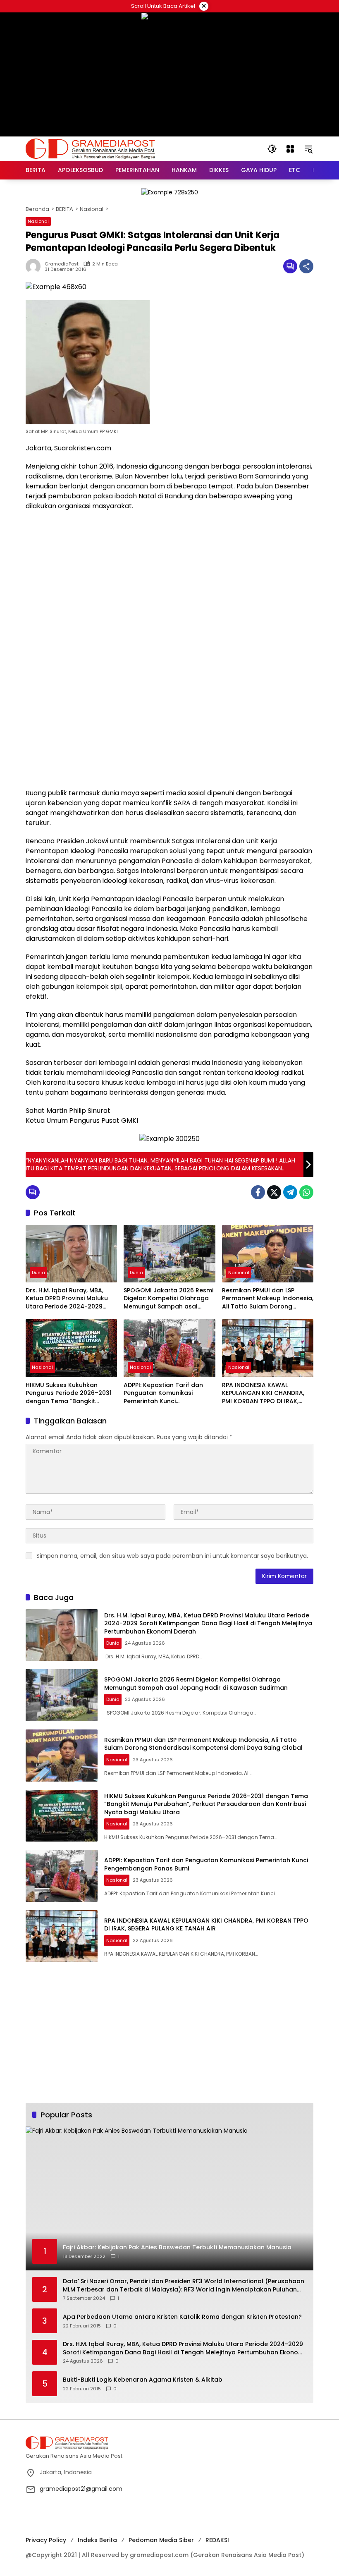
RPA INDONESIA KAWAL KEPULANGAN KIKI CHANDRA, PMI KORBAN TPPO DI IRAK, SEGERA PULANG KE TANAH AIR (266, 1393)
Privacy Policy (46, 2540)
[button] (272, 149)
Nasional (38, 221)
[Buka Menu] (290, 149)
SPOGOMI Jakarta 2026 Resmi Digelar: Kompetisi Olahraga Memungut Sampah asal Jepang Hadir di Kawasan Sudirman (168, 1299)
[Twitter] (274, 1192)
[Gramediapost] (90, 148)
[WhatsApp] (306, 1192)
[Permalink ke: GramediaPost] (35, 266)
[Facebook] (258, 1192)
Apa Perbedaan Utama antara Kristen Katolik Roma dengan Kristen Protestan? (182, 2317)
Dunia (38, 1272)
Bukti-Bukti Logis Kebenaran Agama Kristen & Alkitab (143, 2380)
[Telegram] (290, 1192)
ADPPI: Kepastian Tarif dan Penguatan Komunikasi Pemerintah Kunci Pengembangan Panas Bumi (166, 1393)
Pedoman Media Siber (161, 2540)
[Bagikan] (306, 266)
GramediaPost (62, 264)
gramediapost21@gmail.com (81, 2489)
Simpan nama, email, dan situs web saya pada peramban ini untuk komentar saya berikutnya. (172, 1556)
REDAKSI (217, 2540)
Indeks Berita (97, 2540)
